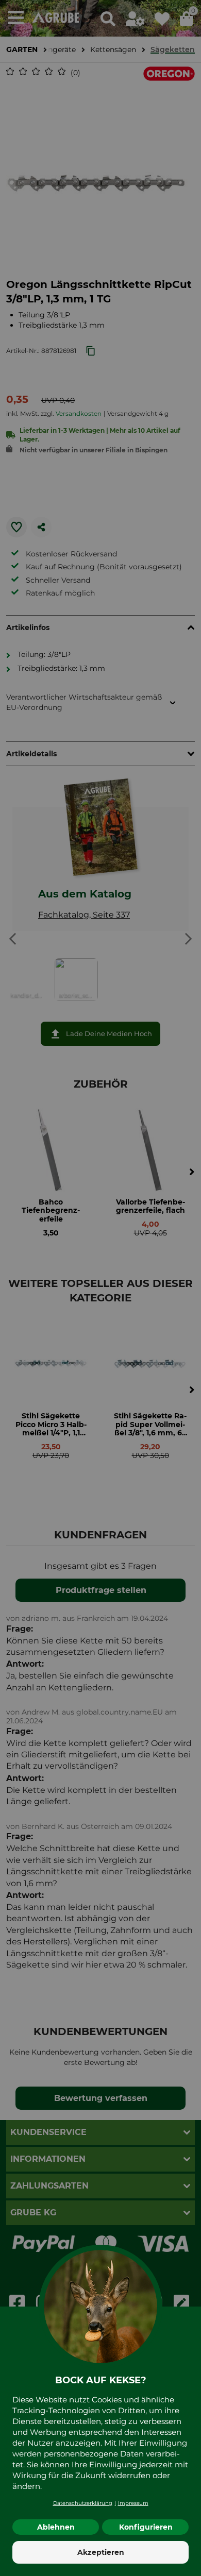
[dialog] (100, 1288)
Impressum (133, 2503)
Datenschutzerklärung (83, 2503)
